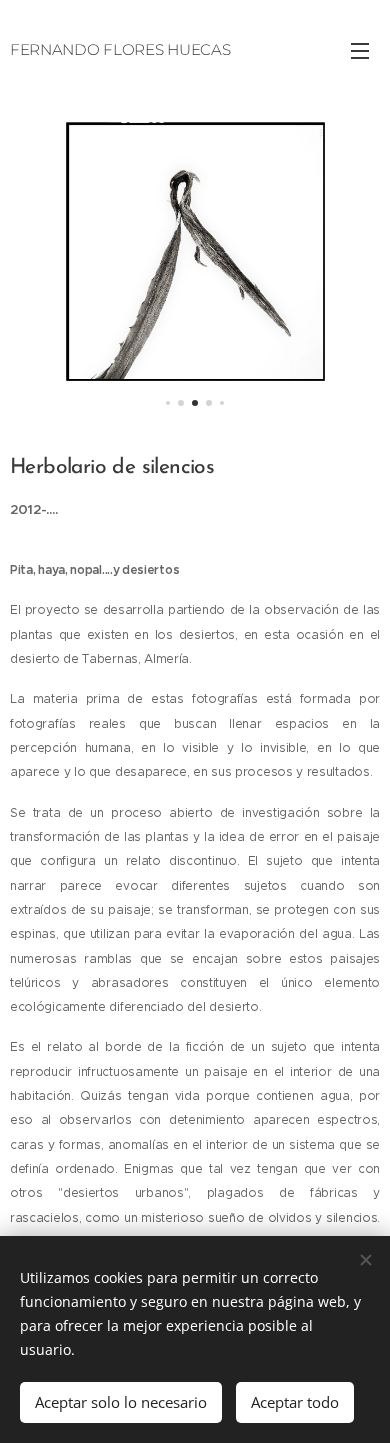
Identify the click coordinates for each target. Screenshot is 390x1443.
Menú (360, 50)
